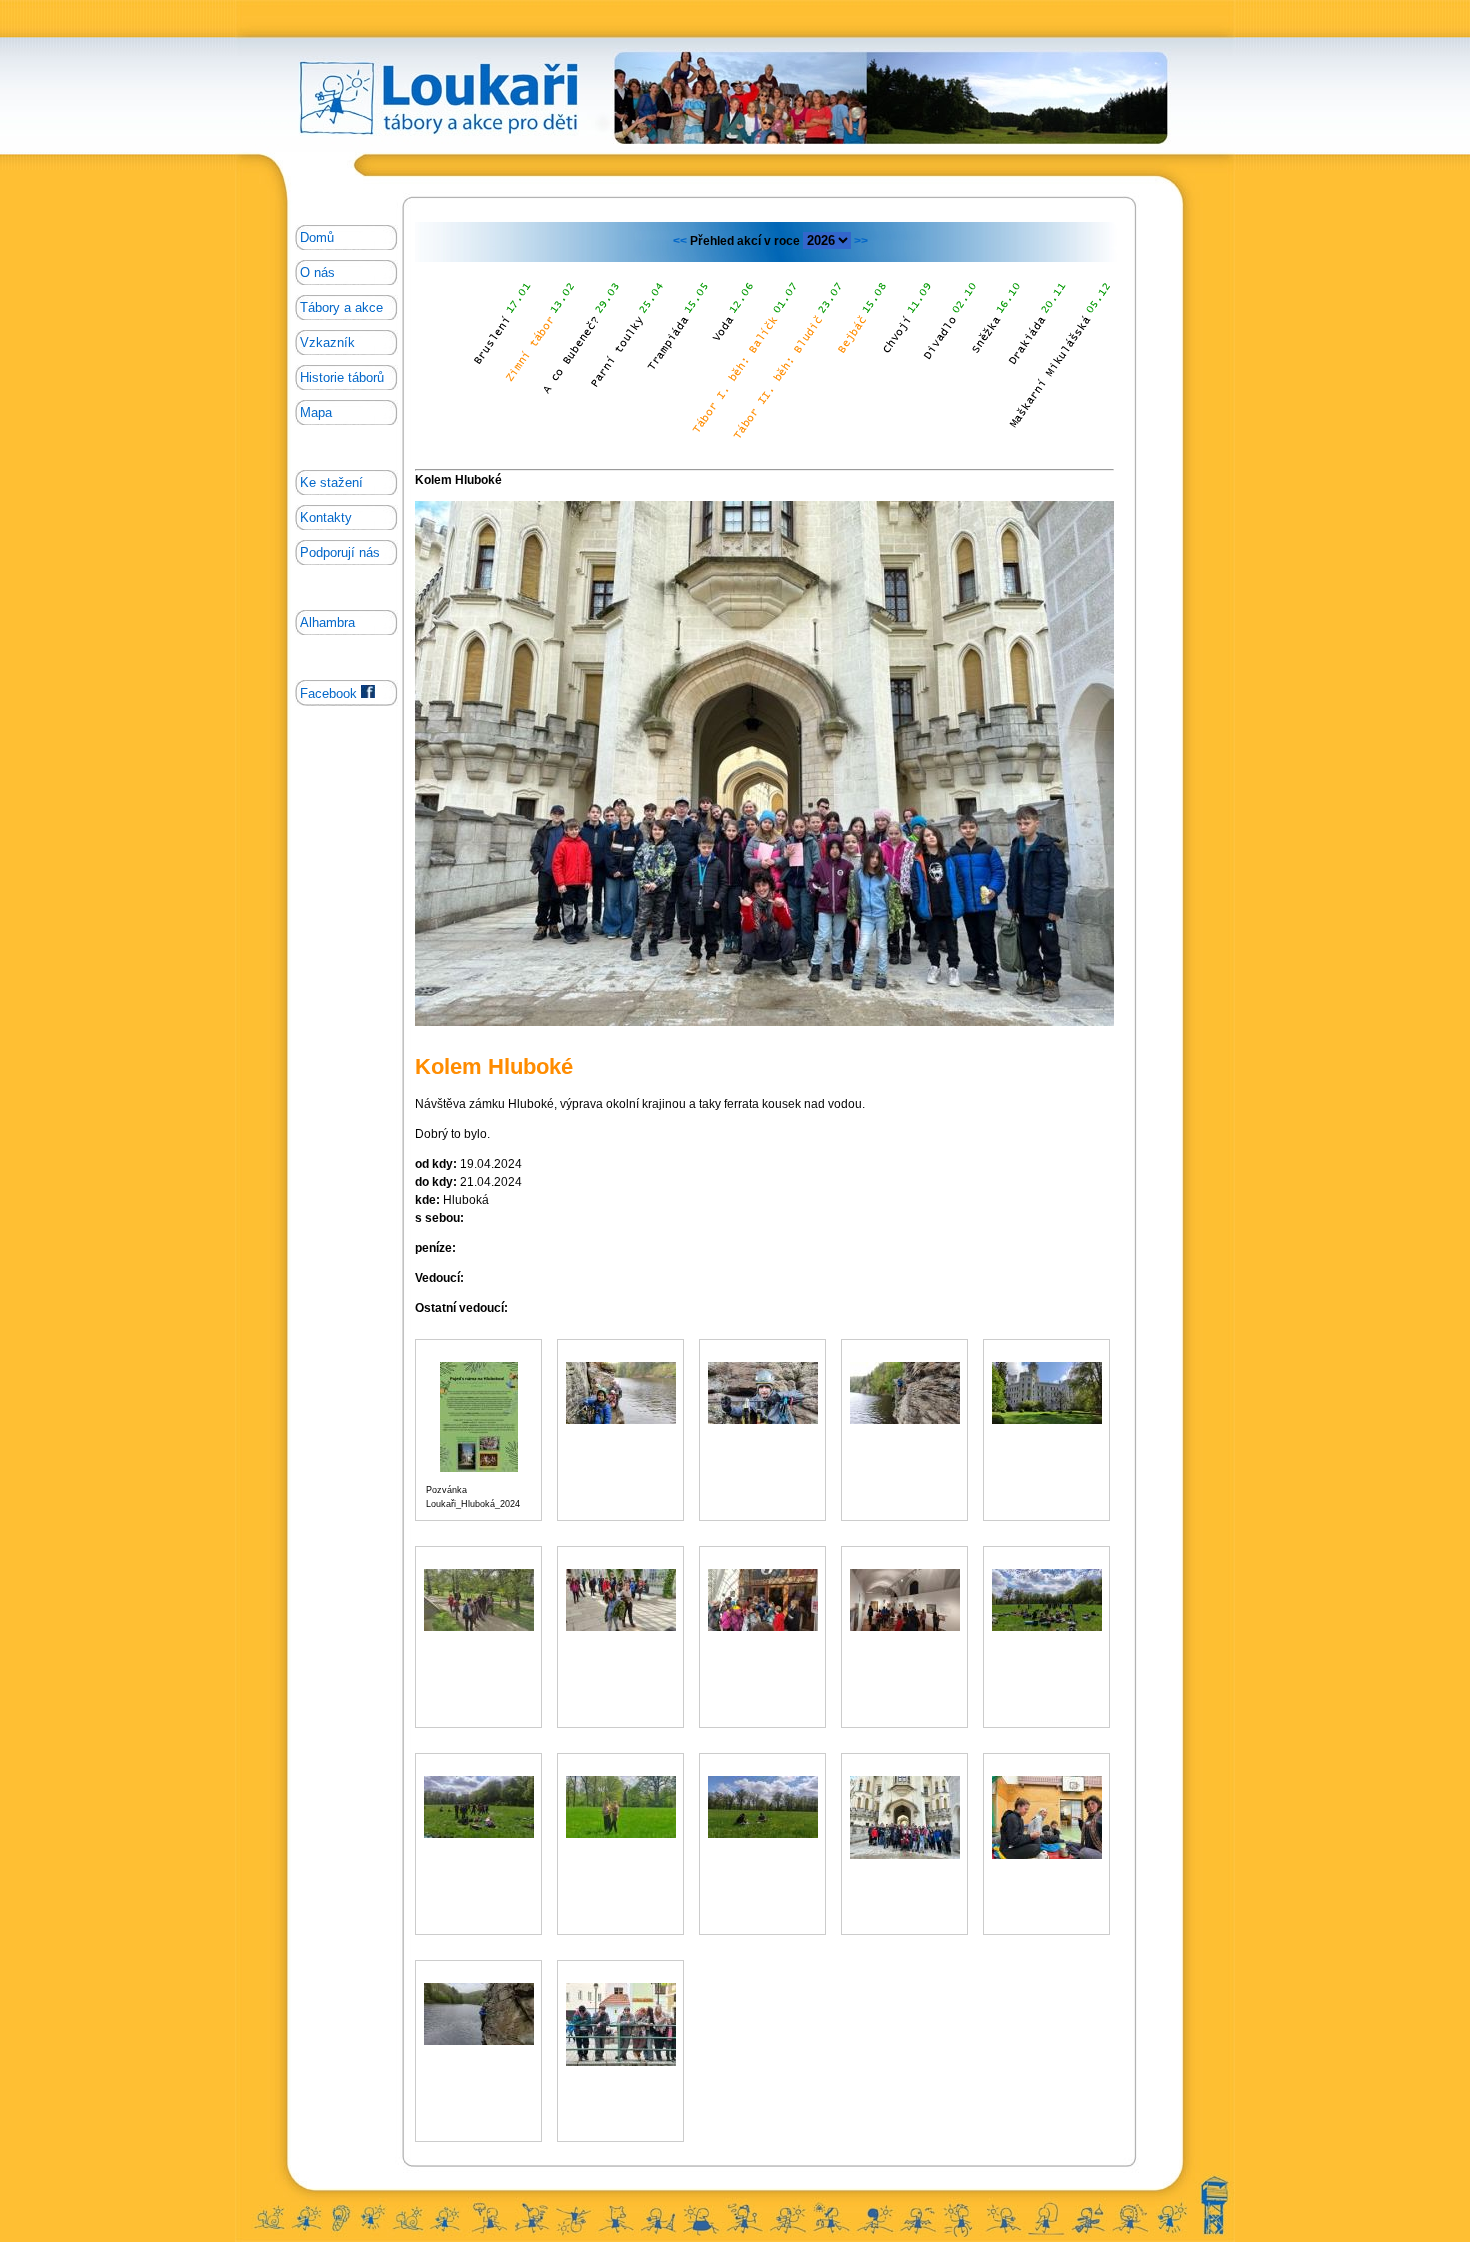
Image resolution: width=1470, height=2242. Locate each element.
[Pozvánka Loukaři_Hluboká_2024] (479, 1469)
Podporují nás (340, 552)
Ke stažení (331, 482)
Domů (317, 237)
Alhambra (327, 622)
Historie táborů (342, 377)
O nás (317, 272)
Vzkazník (327, 342)
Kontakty (326, 517)
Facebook (330, 693)
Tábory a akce (341, 307)
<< (681, 241)
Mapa (316, 412)
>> (859, 241)
